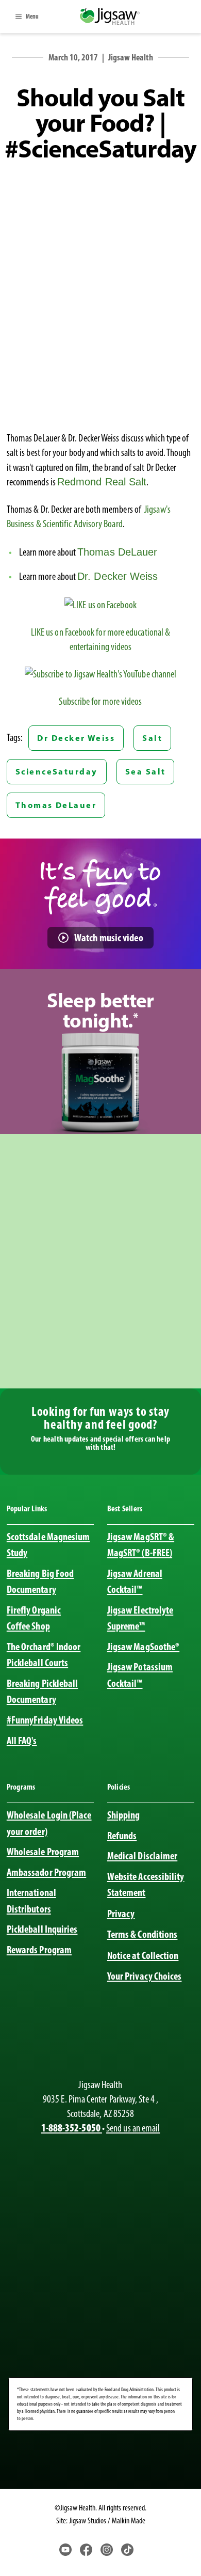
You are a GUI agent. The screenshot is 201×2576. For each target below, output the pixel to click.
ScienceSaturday (57, 771)
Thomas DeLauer (117, 552)
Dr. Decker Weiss (118, 576)
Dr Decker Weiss (76, 738)
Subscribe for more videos (100, 701)
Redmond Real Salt (102, 482)
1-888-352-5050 (72, 2128)
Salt (152, 738)
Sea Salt (146, 771)
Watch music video (109, 937)
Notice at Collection (143, 1955)
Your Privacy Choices (145, 1976)
